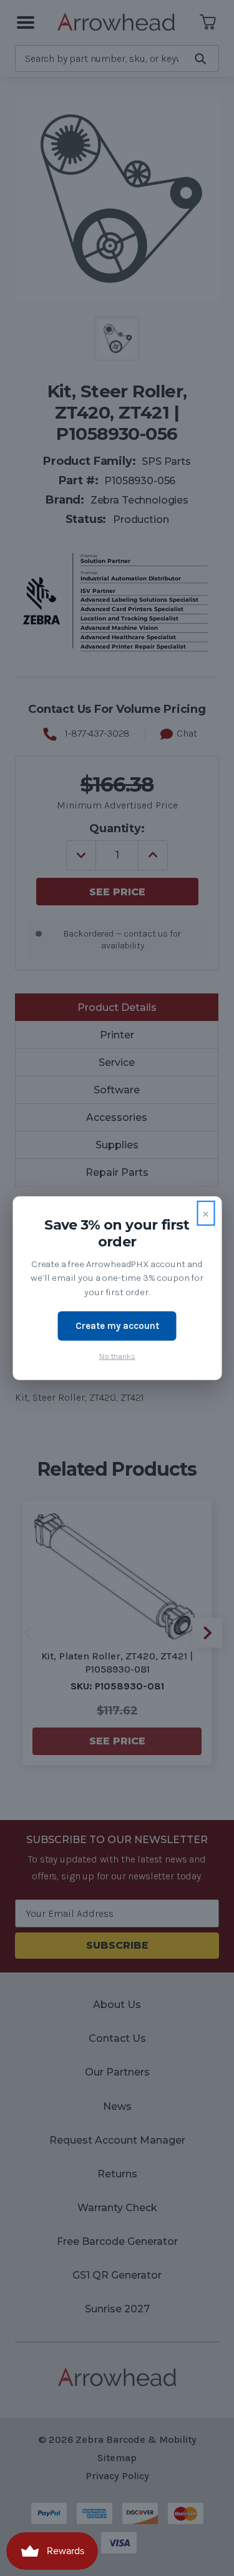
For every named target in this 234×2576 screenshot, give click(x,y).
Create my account (117, 1326)
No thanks (117, 1355)
